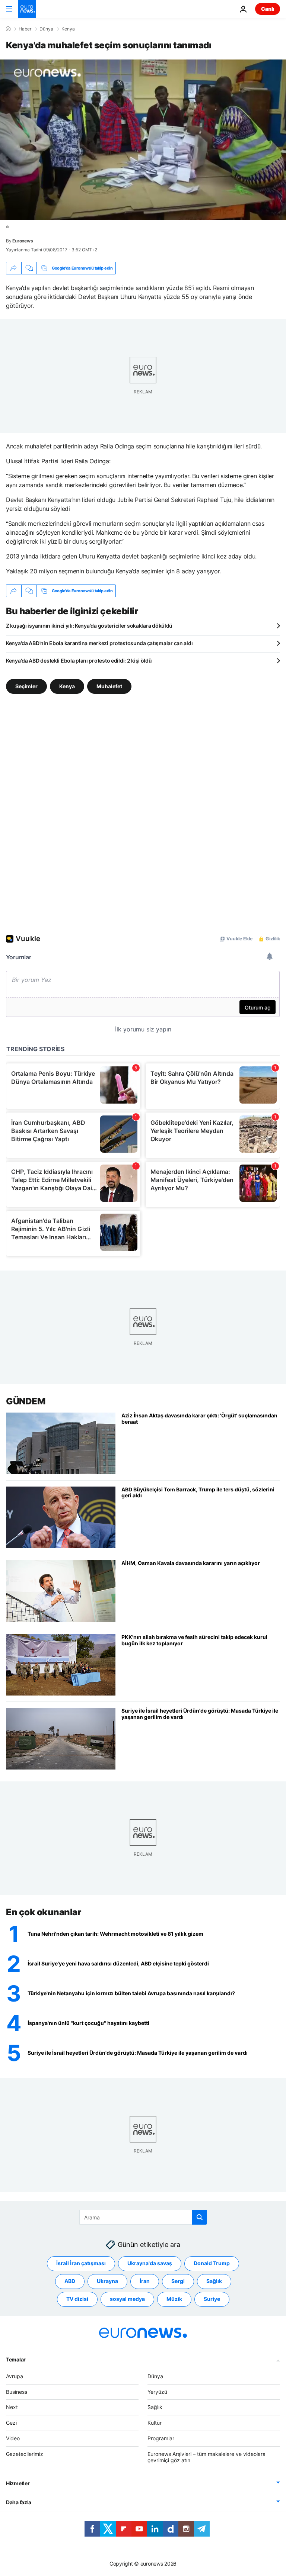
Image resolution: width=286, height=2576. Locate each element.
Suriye (212, 2299)
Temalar (16, 2359)
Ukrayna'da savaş (150, 2263)
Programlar (161, 2438)
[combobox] (143, 2217)
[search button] (200, 2217)
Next (12, 2407)
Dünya (46, 29)
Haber (25, 29)
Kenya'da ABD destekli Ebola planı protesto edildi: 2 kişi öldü (79, 661)
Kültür (155, 2423)
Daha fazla (19, 2502)
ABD (70, 2281)
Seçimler (26, 686)
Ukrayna (107, 2281)
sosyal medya (127, 2299)
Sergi (178, 2281)
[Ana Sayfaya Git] (27, 9)
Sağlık (214, 2281)
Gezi (11, 2423)
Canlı (268, 9)
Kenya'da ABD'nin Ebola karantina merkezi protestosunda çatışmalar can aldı (99, 643)
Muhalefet (109, 686)
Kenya (68, 29)
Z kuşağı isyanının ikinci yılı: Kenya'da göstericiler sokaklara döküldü (89, 626)
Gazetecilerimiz (25, 2454)
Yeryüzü (157, 2392)
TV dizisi (77, 2299)
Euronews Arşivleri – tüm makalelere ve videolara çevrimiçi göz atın (206, 2457)
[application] (143, 140)
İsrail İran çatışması (81, 2263)
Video (13, 2438)
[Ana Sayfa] (8, 29)
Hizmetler (18, 2483)
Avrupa (15, 2376)
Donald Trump (212, 2263)
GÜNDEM (26, 1401)
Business (17, 2392)
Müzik (174, 2299)
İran (145, 2281)
